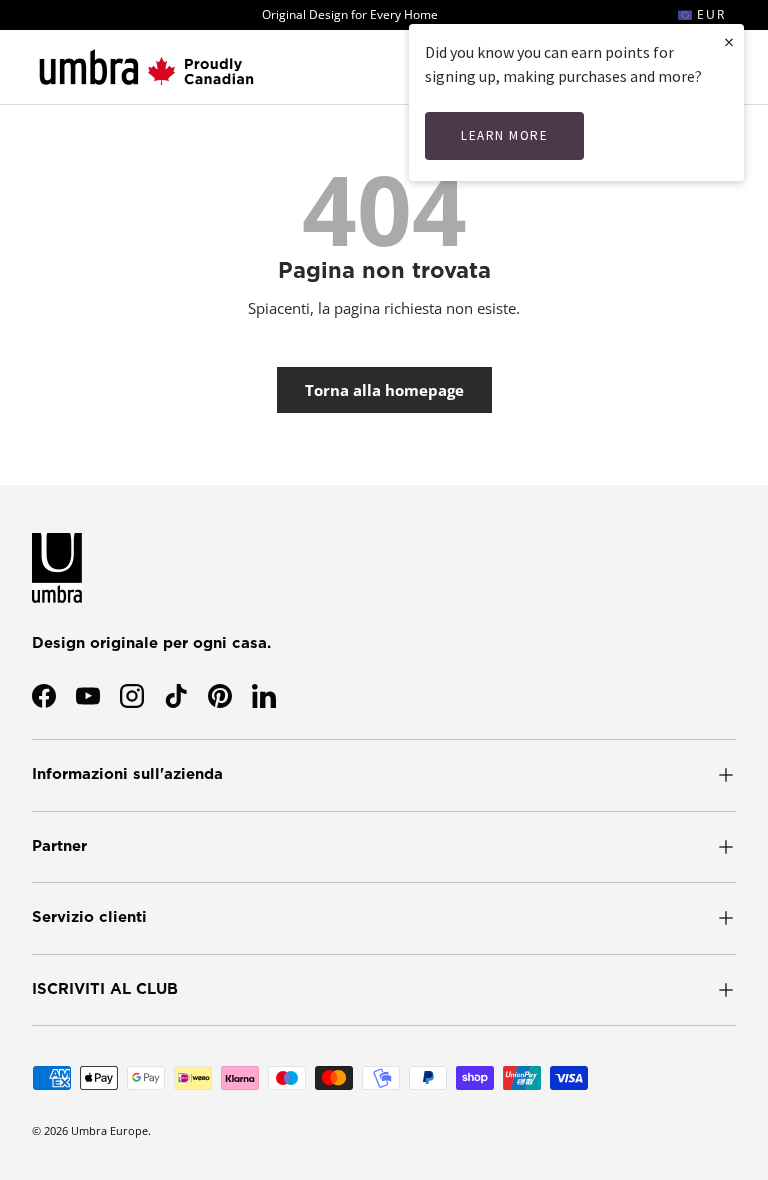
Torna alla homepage (384, 390)
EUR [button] (709, 14)
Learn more (504, 135)
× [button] (729, 41)
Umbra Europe (109, 1130)
